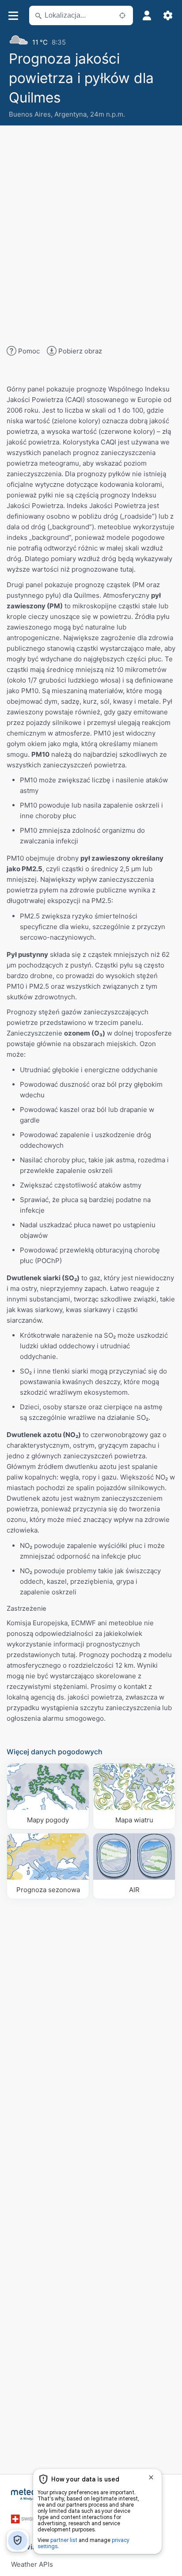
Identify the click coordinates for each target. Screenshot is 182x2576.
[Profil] (147, 15)
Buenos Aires (30, 114)
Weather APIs (32, 2564)
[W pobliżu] (122, 15)
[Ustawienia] (168, 15)
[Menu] (13, 16)
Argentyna (70, 114)
